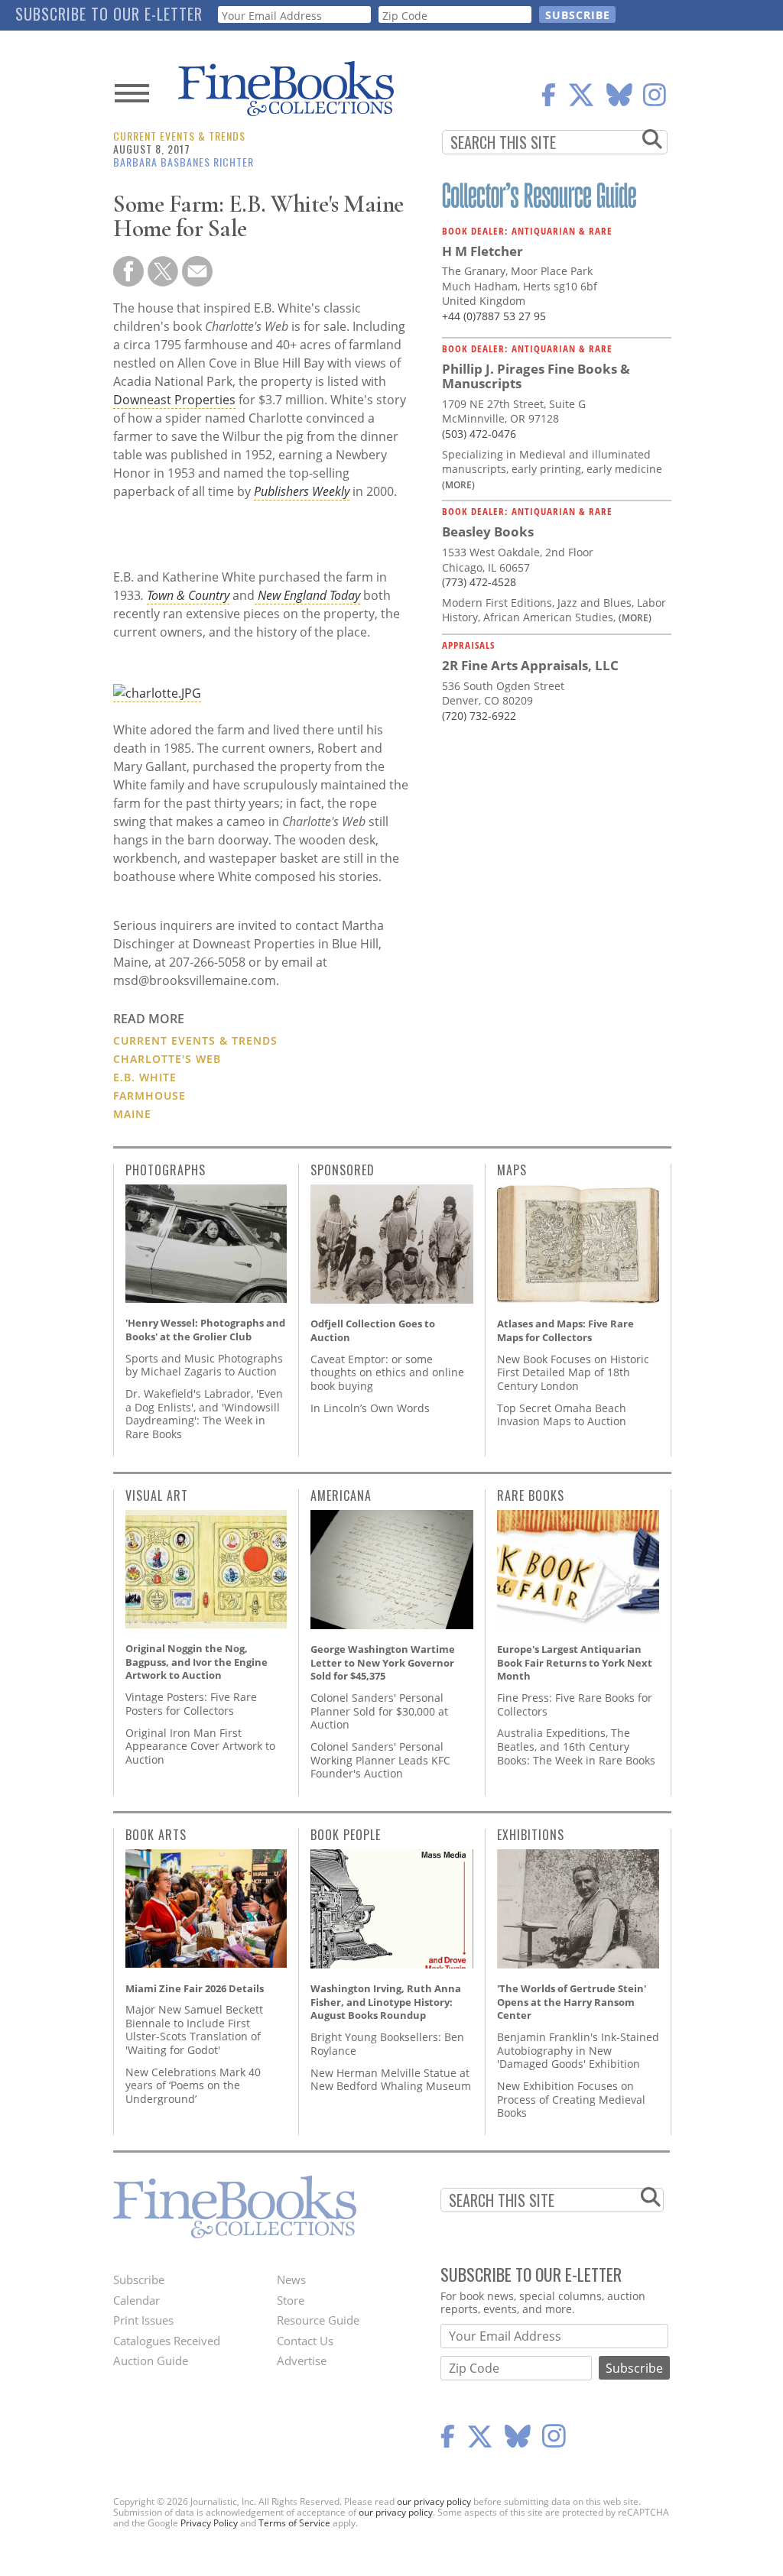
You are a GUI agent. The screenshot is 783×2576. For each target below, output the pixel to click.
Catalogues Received (167, 2341)
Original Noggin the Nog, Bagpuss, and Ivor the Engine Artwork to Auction (197, 1662)
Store (291, 2300)
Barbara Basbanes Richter (184, 162)
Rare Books (531, 1495)
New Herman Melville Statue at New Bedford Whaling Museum (391, 2080)
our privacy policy (434, 2501)
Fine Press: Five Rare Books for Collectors (575, 1704)
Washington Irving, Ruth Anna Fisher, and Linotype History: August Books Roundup (386, 2002)
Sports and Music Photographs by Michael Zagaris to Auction (204, 1365)
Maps (512, 1170)
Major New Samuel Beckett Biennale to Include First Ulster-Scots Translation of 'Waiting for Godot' (194, 2030)
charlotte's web (167, 1059)
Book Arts (156, 1835)
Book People (346, 1835)
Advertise (302, 2361)
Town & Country (188, 595)
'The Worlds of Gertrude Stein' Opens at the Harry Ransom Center (572, 2002)
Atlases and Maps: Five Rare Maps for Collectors (565, 1330)
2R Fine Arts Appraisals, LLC (530, 665)
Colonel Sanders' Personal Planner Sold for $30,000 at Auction (379, 1711)
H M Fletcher (482, 251)
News (291, 2280)
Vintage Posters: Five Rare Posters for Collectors (191, 1704)
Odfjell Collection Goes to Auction (373, 1330)
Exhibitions (531, 1835)
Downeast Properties (174, 400)
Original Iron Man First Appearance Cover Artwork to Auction (200, 1746)
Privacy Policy (209, 2523)
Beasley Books (488, 531)
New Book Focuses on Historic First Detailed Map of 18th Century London (573, 1372)
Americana (341, 1495)
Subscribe (139, 2280)
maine (132, 1114)
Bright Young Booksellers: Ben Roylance (387, 2044)
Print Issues (143, 2320)
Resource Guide (318, 2320)
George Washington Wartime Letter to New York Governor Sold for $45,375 (383, 1662)
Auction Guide (151, 2361)
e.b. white (145, 1077)
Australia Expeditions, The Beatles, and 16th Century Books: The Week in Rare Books (576, 1746)
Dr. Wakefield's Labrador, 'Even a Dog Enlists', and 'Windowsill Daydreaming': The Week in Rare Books (204, 1414)
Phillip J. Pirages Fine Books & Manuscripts (536, 376)
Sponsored (343, 1170)
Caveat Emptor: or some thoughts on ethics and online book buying (387, 1372)
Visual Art (157, 1495)
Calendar (136, 2300)
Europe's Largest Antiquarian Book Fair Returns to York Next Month (575, 1662)
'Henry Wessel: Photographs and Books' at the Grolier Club (205, 1330)
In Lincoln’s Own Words (370, 1408)
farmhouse (149, 1095)
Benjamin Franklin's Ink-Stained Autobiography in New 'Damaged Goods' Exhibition (578, 2050)
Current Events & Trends (179, 136)
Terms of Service (294, 2523)
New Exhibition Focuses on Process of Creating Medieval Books (571, 2099)
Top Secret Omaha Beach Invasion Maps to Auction (562, 1415)
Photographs (166, 1170)
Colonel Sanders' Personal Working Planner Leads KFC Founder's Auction (380, 1760)
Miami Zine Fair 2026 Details (195, 1988)
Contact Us (305, 2341)
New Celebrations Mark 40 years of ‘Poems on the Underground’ (193, 2085)
